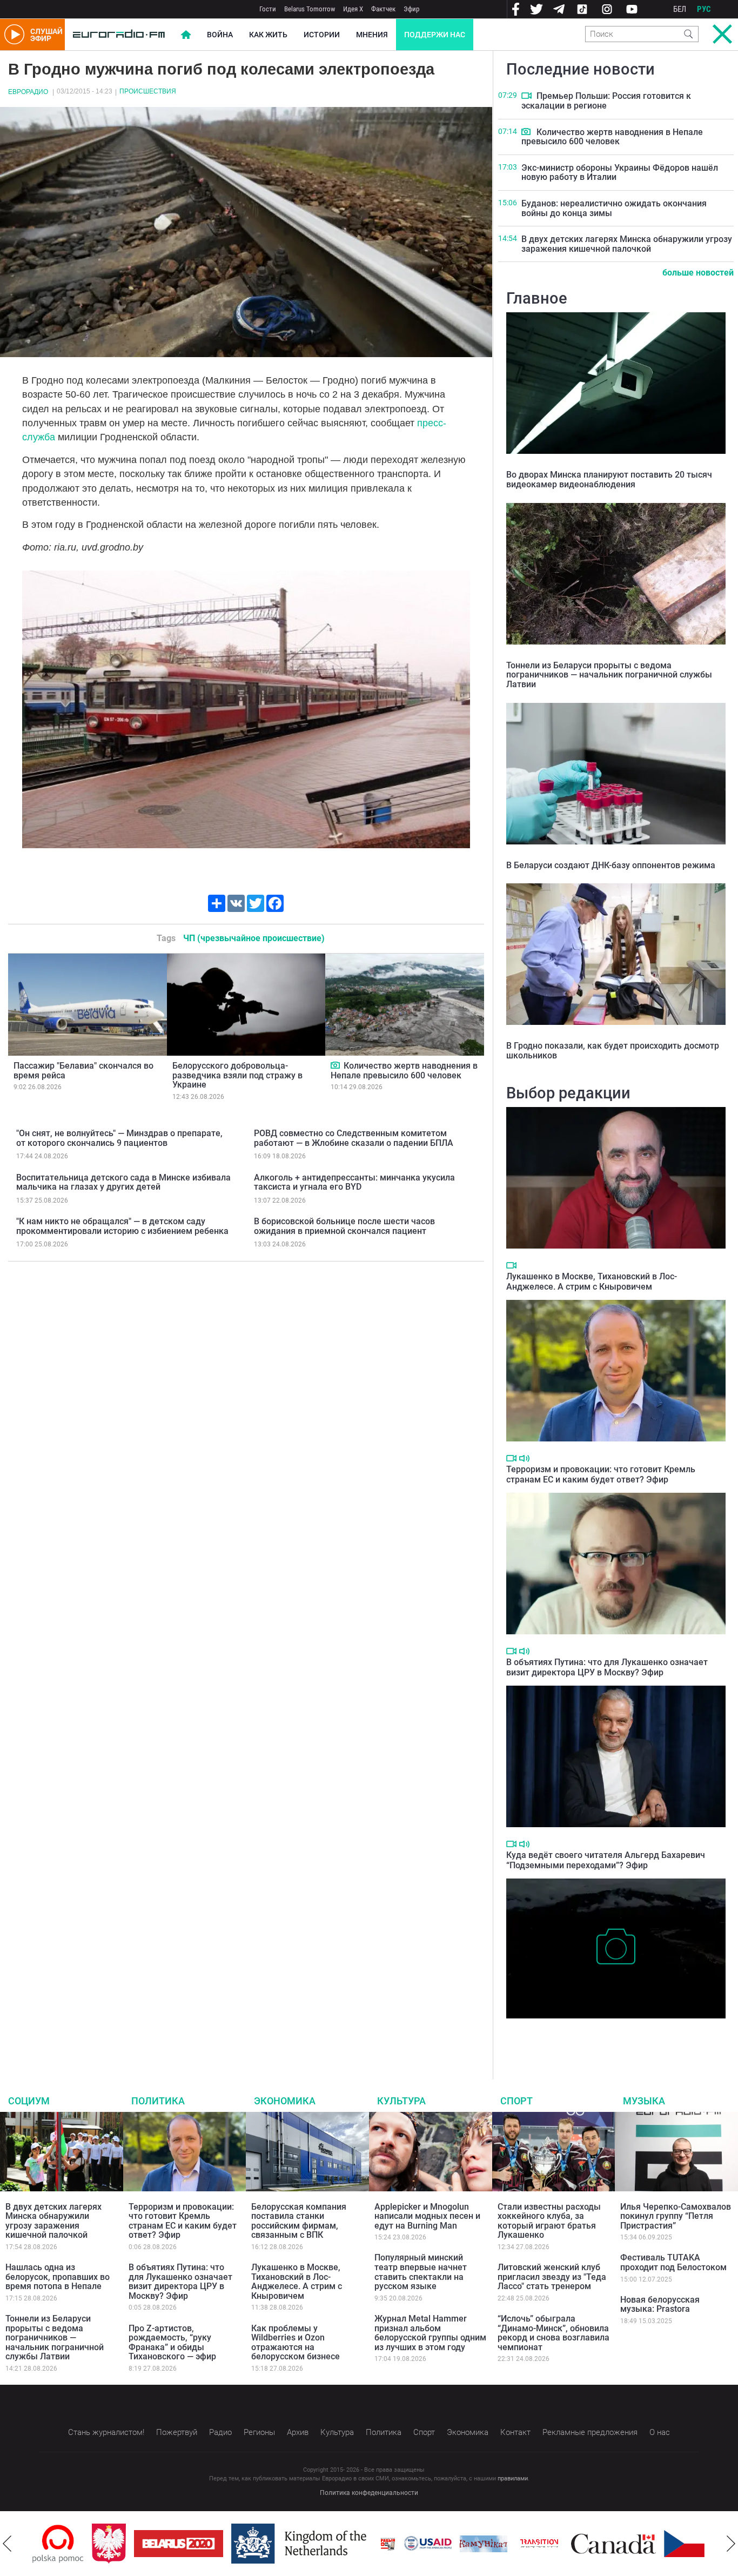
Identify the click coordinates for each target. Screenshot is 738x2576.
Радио (220, 2432)
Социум (29, 2101)
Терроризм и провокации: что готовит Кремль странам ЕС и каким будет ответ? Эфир (601, 1474)
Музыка (644, 2101)
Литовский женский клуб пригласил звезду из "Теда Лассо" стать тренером (552, 2277)
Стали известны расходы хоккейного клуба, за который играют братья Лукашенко (549, 2221)
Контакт (515, 2432)
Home (186, 35)
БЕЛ (680, 9)
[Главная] (119, 35)
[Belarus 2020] (119, 2544)
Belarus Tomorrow (310, 9)
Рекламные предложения (590, 2432)
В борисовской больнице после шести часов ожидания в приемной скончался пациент (344, 1226)
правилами (513, 2478)
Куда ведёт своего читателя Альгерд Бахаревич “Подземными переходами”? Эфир (606, 1860)
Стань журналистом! (106, 2432)
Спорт (516, 2101)
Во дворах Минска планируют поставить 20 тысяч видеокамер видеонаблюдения (609, 479)
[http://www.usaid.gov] (368, 2544)
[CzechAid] (649, 2544)
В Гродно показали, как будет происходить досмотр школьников (613, 1051)
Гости (268, 9)
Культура (401, 2101)
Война (220, 35)
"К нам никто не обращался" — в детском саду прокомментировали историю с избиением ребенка (122, 1226)
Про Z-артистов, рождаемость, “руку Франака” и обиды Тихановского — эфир (172, 2343)
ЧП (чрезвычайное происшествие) (254, 938)
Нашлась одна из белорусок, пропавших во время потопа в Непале (58, 2277)
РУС (704, 9)
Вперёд (731, 2544)
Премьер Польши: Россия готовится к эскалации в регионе (606, 101)
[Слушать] (524, 1458)
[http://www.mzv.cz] (480, 2544)
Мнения (372, 35)
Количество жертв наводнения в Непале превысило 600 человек (404, 1071)
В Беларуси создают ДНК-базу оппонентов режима (611, 865)
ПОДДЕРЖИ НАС (435, 35)
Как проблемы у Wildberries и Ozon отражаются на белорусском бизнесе (296, 2343)
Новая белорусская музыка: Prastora (660, 2305)
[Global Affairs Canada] (554, 2544)
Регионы (259, 2432)
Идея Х (353, 9)
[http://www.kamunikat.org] (424, 2544)
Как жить (268, 35)
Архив (298, 2432)
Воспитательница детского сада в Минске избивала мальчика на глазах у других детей (123, 1182)
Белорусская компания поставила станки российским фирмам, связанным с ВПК (299, 2221)
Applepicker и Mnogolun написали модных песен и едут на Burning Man (427, 2216)
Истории (322, 35)
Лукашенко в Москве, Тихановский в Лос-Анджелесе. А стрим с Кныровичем (592, 1282)
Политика (158, 2101)
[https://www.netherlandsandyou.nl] (242, 2544)
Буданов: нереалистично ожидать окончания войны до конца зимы (614, 208)
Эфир (411, 9)
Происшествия (148, 91)
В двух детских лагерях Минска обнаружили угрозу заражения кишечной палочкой (627, 244)
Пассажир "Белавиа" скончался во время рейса (83, 1071)
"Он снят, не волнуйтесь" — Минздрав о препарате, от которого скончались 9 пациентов (119, 1138)
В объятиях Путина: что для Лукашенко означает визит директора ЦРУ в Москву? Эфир (607, 1667)
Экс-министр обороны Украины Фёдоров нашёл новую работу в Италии (620, 173)
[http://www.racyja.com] (328, 2544)
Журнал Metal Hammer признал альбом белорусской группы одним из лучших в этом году (430, 2333)
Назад (7, 2544)
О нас (660, 2432)
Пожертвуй (177, 2432)
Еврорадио (28, 92)
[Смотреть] (336, 1065)
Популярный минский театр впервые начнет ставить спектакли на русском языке (421, 2272)
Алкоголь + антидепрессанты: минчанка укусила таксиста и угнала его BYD (354, 1182)
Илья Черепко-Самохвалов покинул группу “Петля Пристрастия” (676, 2216)
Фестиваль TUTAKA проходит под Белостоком (673, 2262)
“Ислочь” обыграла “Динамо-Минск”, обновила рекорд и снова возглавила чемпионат (553, 2333)
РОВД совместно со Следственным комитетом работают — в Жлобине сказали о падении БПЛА (354, 1138)
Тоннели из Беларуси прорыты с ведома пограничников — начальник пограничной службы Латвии (609, 675)
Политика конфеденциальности (369, 2493)
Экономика (285, 2101)
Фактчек (383, 9)
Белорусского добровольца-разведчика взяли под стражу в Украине (237, 1075)
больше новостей (698, 273)
